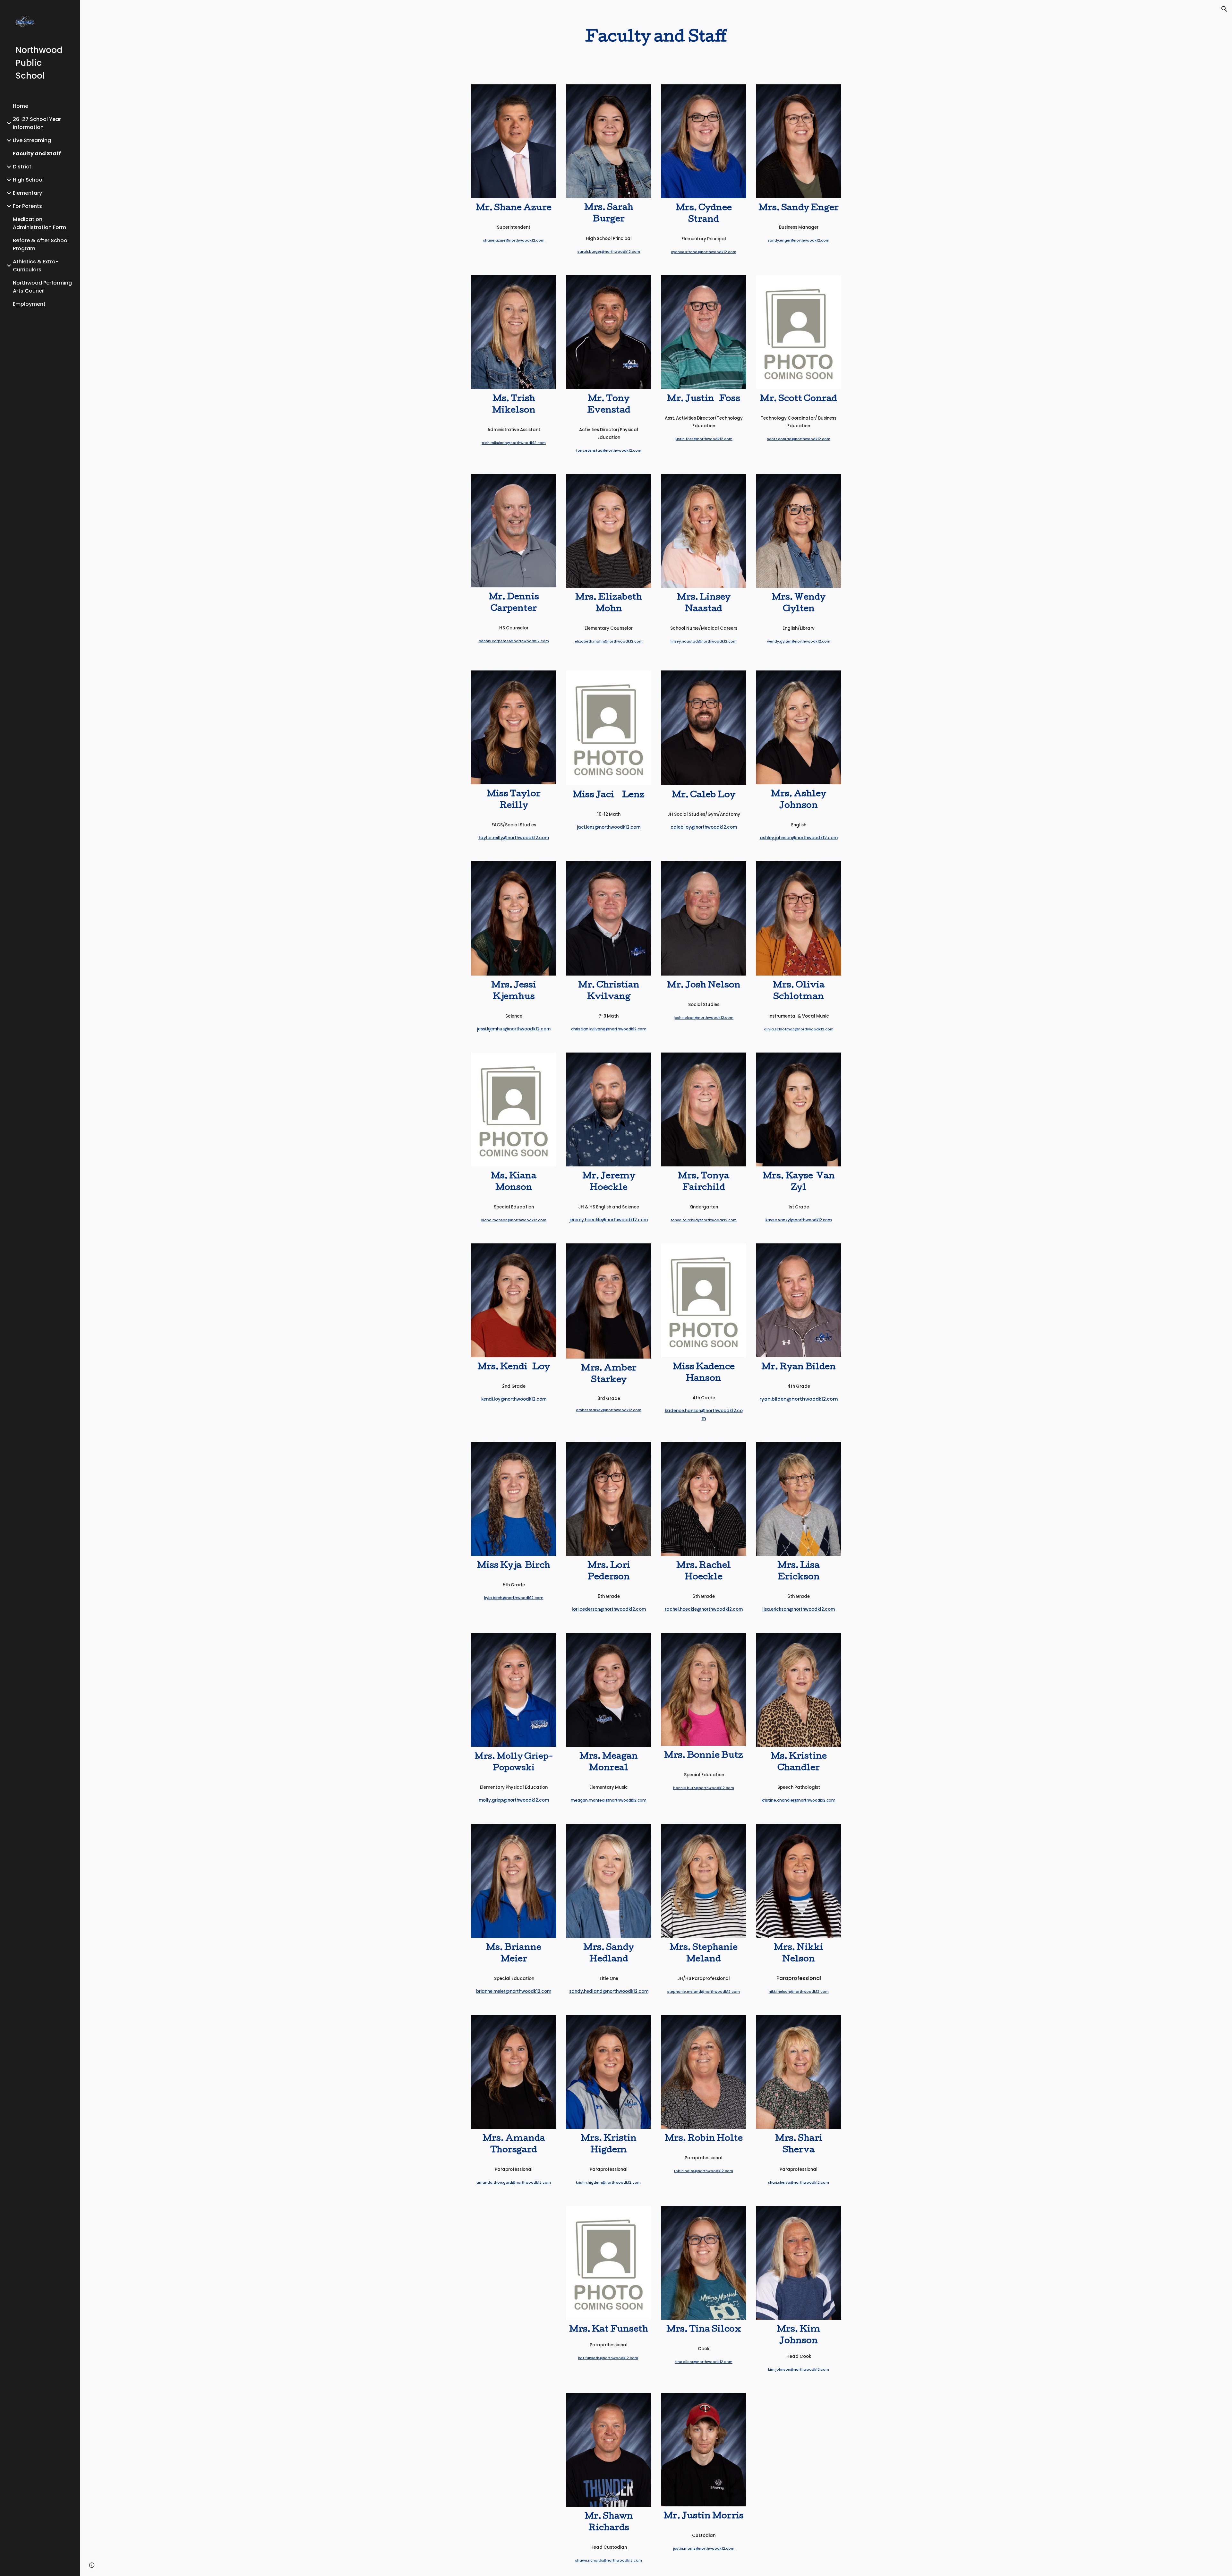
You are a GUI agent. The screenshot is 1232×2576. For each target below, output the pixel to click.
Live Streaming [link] (32, 140)
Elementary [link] (27, 193)
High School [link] (28, 180)
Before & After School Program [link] (41, 244)
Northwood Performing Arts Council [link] (42, 287)
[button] (1224, 9)
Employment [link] (29, 304)
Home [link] (21, 106)
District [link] (22, 167)
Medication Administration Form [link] (39, 223)
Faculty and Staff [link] (37, 154)
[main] (656, 38)
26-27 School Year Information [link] (37, 123)
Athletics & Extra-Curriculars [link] (36, 266)
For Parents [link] (27, 206)
